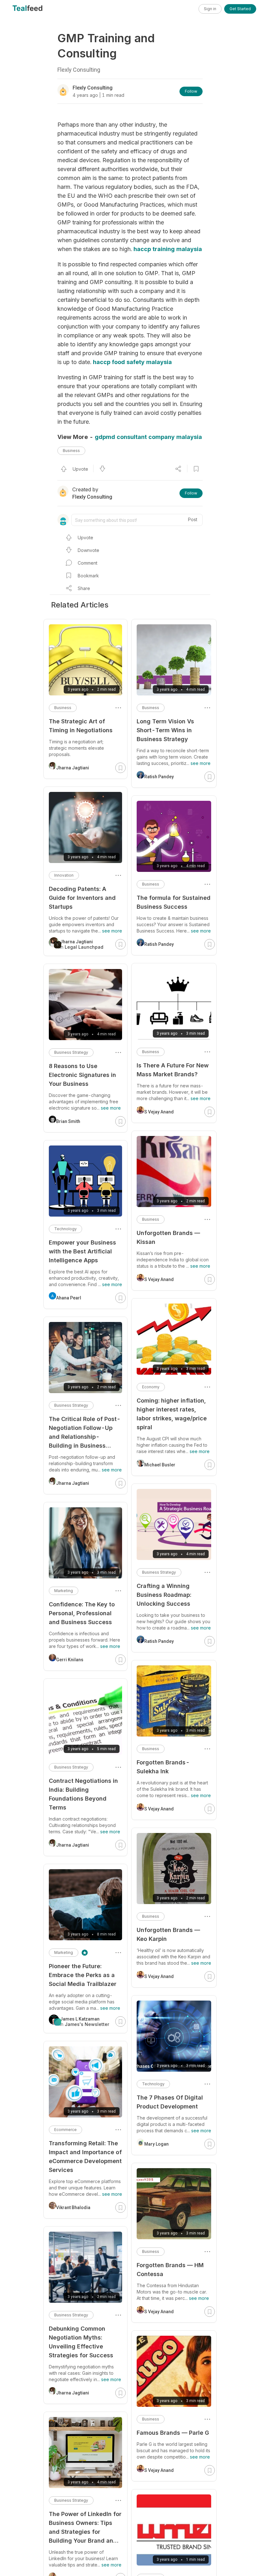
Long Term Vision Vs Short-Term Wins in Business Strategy (165, 730)
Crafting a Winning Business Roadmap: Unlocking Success (164, 1595)
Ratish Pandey (159, 777)
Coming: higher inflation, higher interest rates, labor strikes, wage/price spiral (172, 1414)
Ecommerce (65, 2130)
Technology (153, 2084)
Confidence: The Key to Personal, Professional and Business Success (82, 1613)
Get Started (240, 9)
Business (71, 451)
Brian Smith (68, 1121)
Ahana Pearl (69, 1298)
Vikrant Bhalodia (73, 2208)
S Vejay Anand (159, 1112)
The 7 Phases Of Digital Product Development (170, 2102)
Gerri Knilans (70, 1660)
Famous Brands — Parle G (173, 2433)
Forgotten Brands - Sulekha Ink (163, 1767)
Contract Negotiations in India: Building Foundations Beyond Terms (83, 1794)
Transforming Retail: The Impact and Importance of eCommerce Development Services (85, 2157)
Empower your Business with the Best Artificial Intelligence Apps (82, 1251)
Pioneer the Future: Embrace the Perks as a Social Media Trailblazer (83, 1975)
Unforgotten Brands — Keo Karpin (168, 1934)
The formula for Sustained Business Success (174, 902)
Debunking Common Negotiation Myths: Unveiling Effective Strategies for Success (81, 2342)
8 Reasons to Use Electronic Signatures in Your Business (82, 1075)
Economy (151, 1387)
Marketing (64, 1591)
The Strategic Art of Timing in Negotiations (81, 726)
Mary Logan (156, 2144)
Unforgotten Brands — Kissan (168, 1237)
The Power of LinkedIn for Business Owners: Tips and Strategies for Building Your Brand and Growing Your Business (85, 2528)
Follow (191, 91)
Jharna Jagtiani (73, 768)
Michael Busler (160, 1465)
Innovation (64, 875)
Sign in (210, 9)
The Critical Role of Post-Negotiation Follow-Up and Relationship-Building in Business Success (85, 1433)
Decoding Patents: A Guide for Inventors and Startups (82, 898)
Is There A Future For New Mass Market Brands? (173, 1070)
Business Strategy (159, 1572)
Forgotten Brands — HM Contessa (170, 2270)
